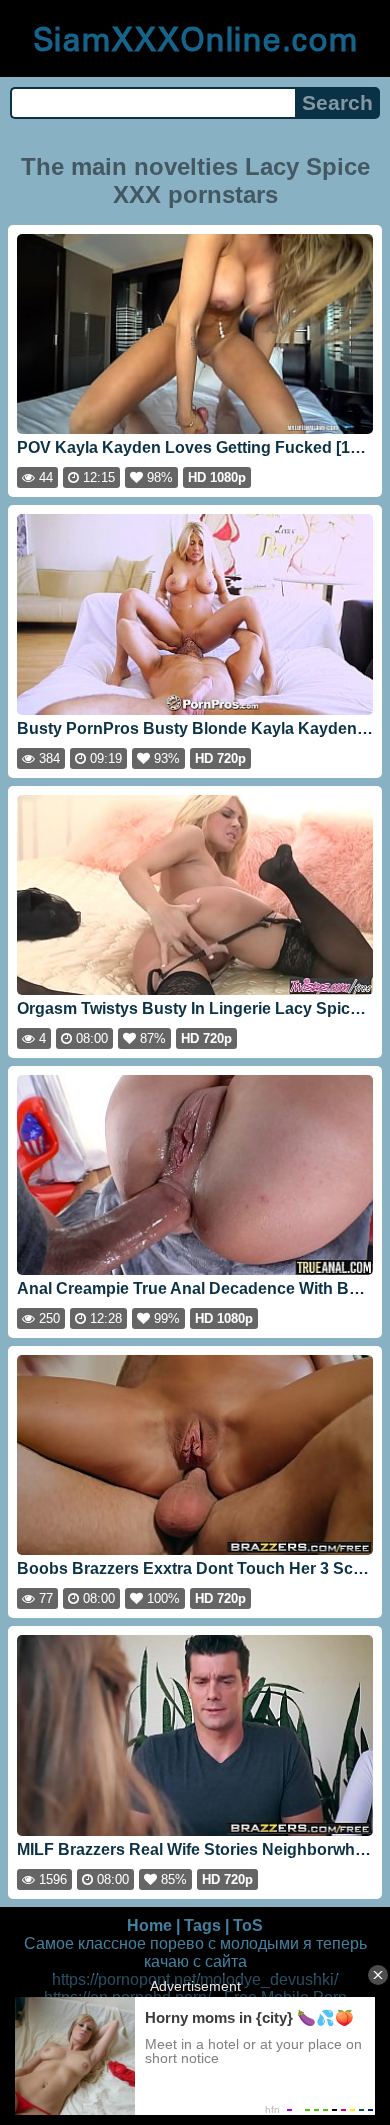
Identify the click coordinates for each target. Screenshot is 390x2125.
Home (149, 1925)
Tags (202, 1925)
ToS (248, 1925)
